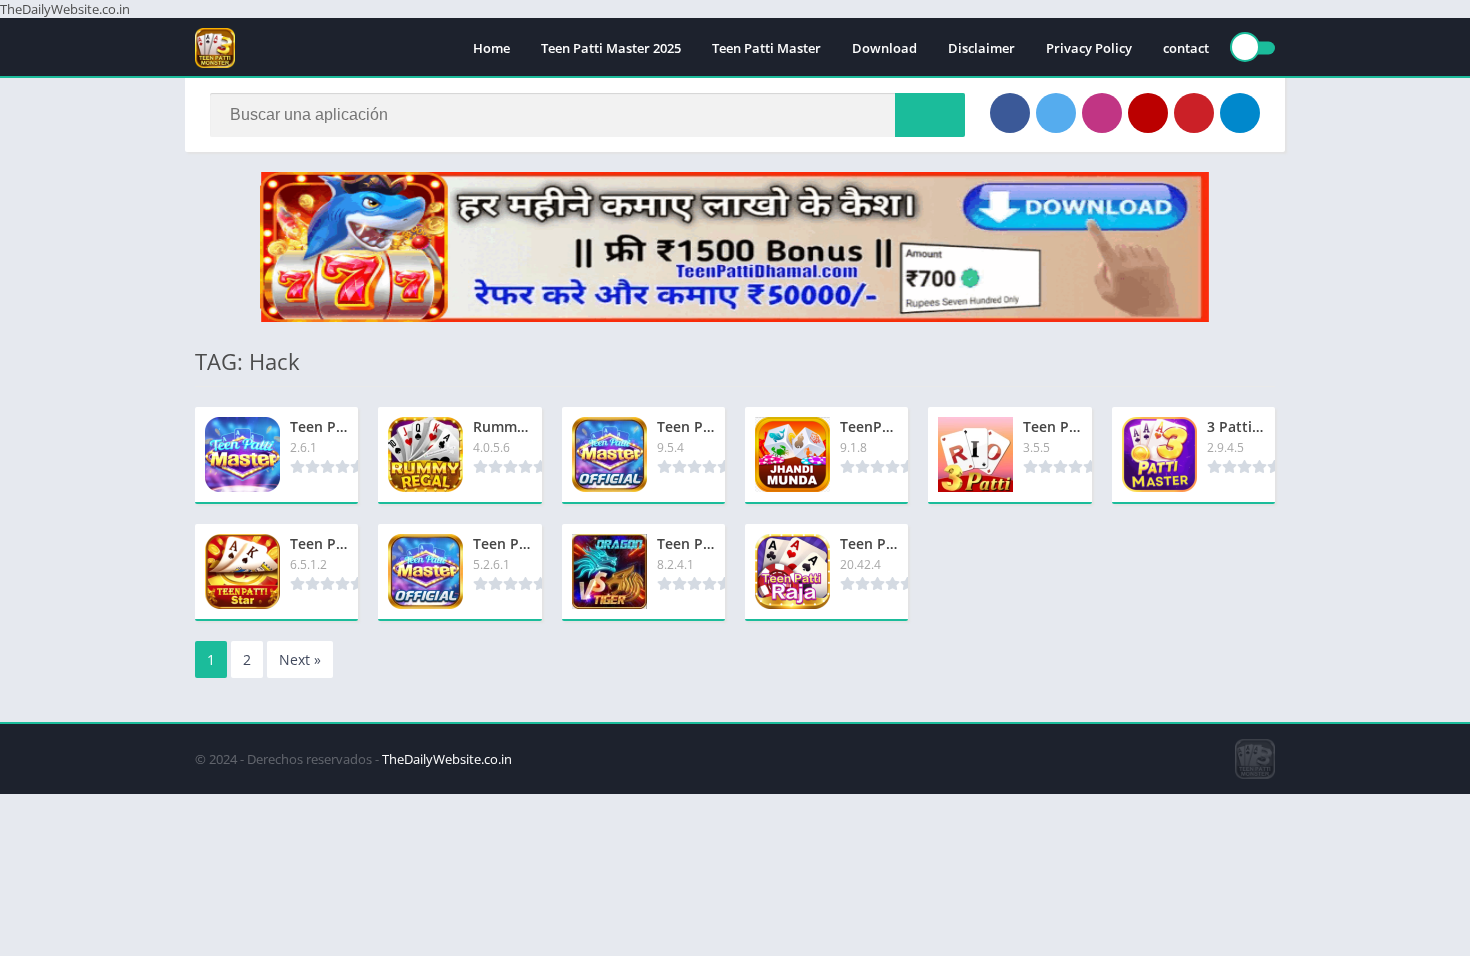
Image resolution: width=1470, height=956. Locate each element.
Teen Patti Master (766, 48)
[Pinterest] (1194, 113)
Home (491, 48)
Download (884, 48)
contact (1186, 48)
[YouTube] (1148, 113)
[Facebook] (1010, 113)
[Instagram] (1102, 113)
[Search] (930, 115)
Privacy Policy (1089, 48)
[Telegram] (1240, 113)
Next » (300, 659)
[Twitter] (1056, 113)
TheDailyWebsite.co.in (447, 759)
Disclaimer (981, 48)
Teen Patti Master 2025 (611, 48)
